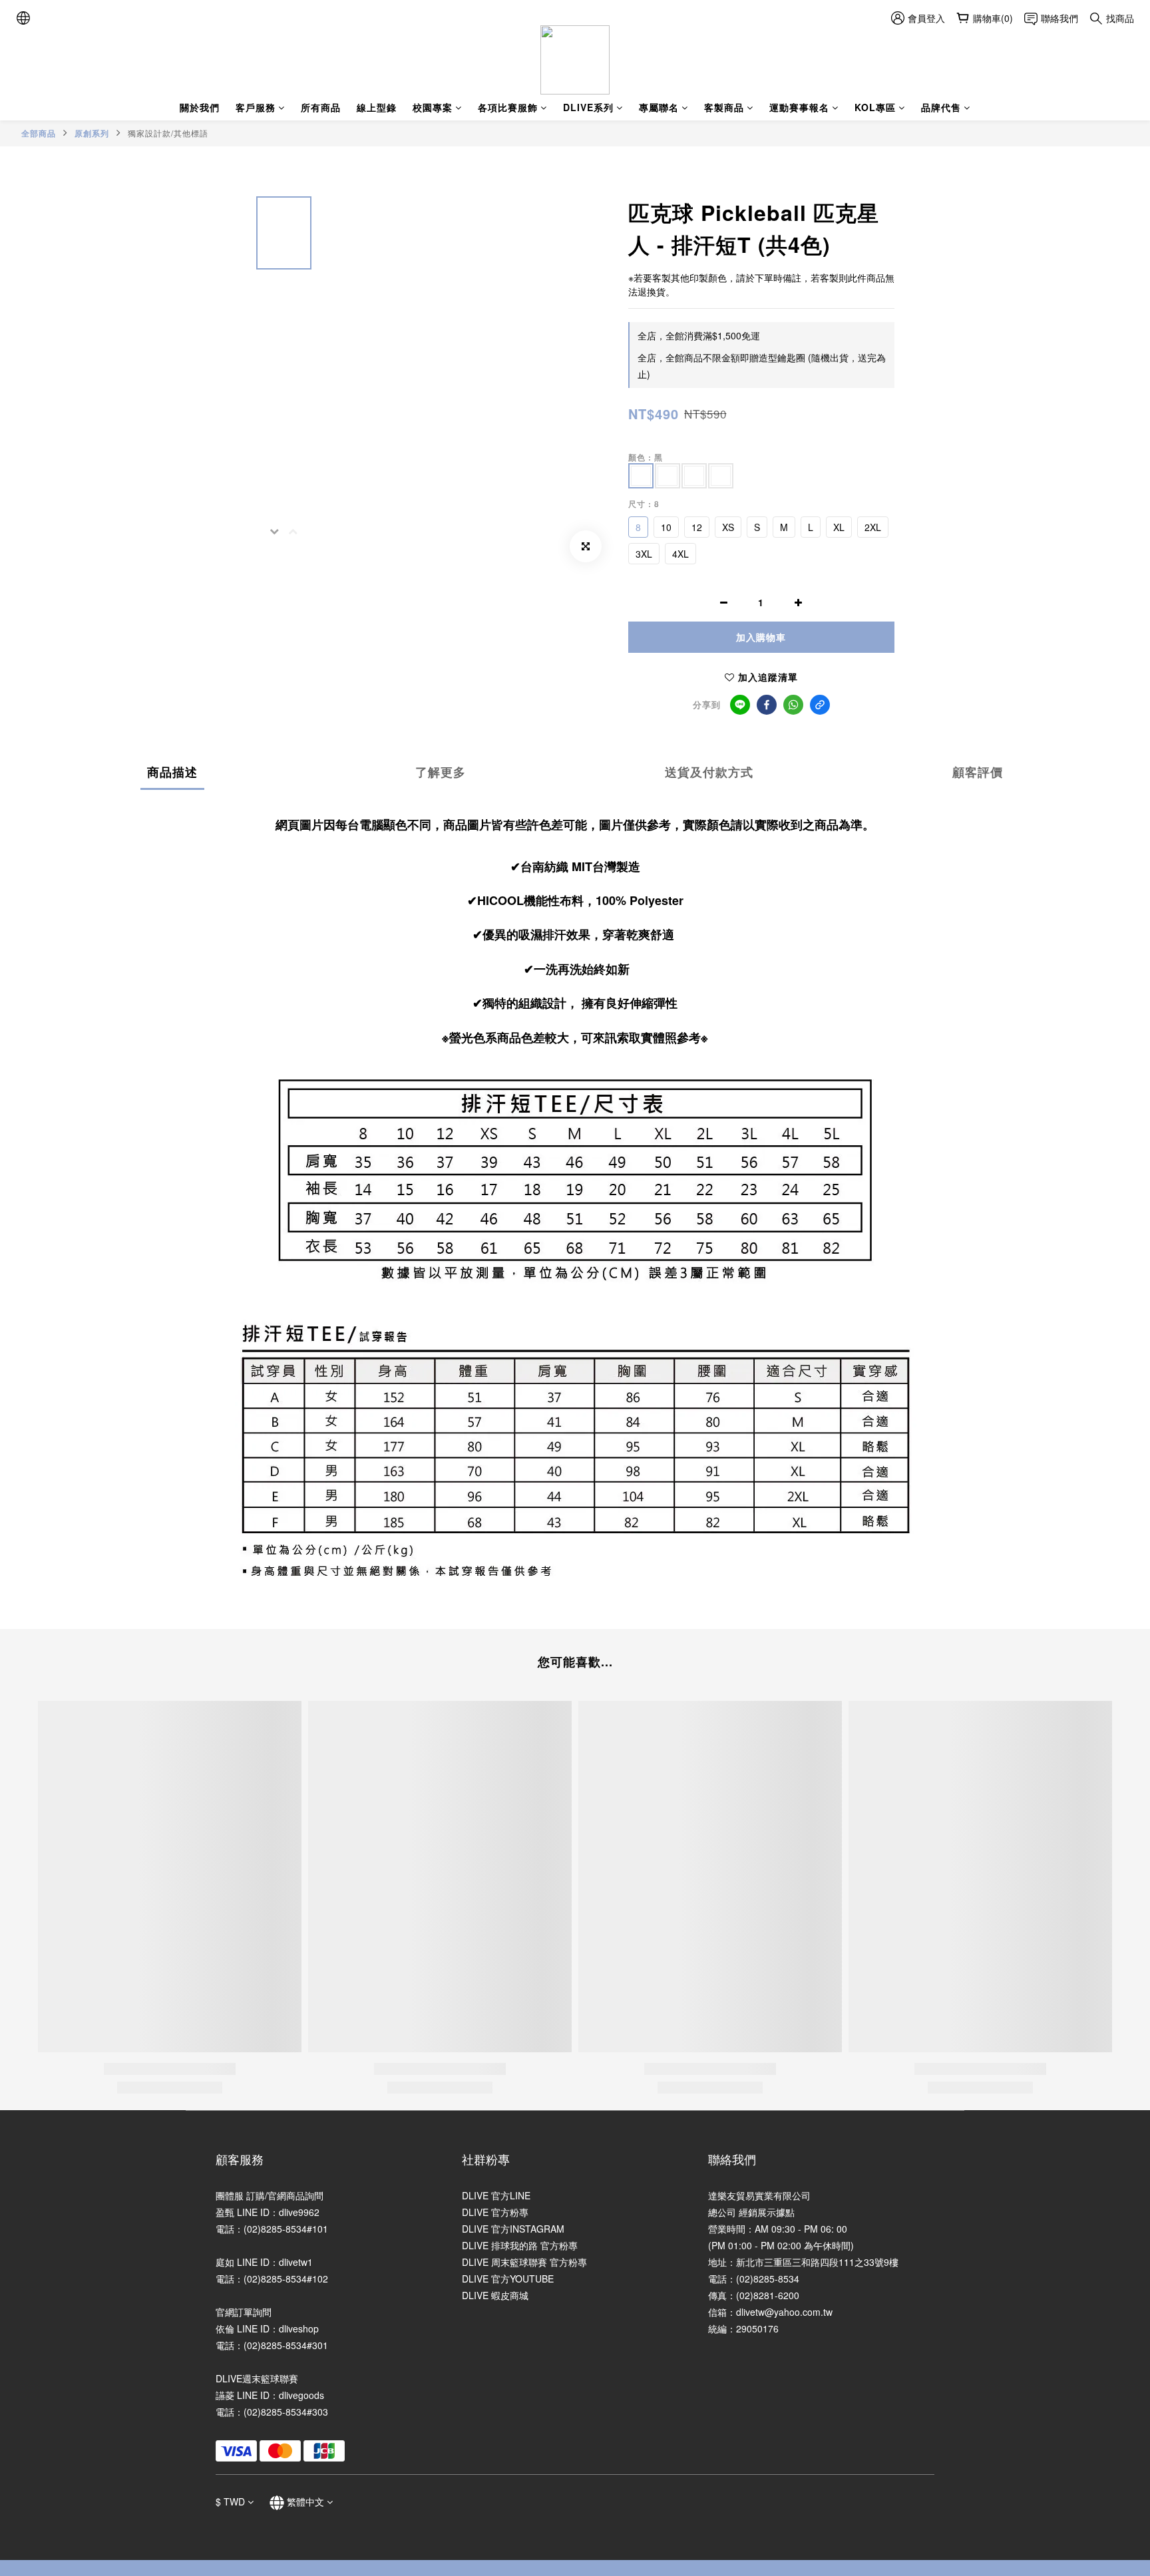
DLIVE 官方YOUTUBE (508, 2279)
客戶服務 (256, 107)
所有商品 (321, 107)
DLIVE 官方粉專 (495, 2212)
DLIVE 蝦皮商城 (495, 2295)
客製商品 (724, 107)
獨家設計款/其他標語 (168, 133)
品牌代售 (941, 107)
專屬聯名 (659, 107)
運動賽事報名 (799, 107)
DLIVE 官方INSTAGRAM (513, 2229)
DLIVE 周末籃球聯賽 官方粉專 (524, 2262)
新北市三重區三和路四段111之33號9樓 (817, 2262)
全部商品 (39, 133)
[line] (740, 705)
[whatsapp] (793, 705)
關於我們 (200, 107)
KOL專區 (875, 107)
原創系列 (92, 133)
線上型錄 (377, 107)
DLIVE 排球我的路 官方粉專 (520, 2245)
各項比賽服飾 (508, 107)
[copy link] (820, 705)
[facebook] (767, 705)
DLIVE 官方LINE (496, 2195)
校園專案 (433, 107)
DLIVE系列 (588, 107)
